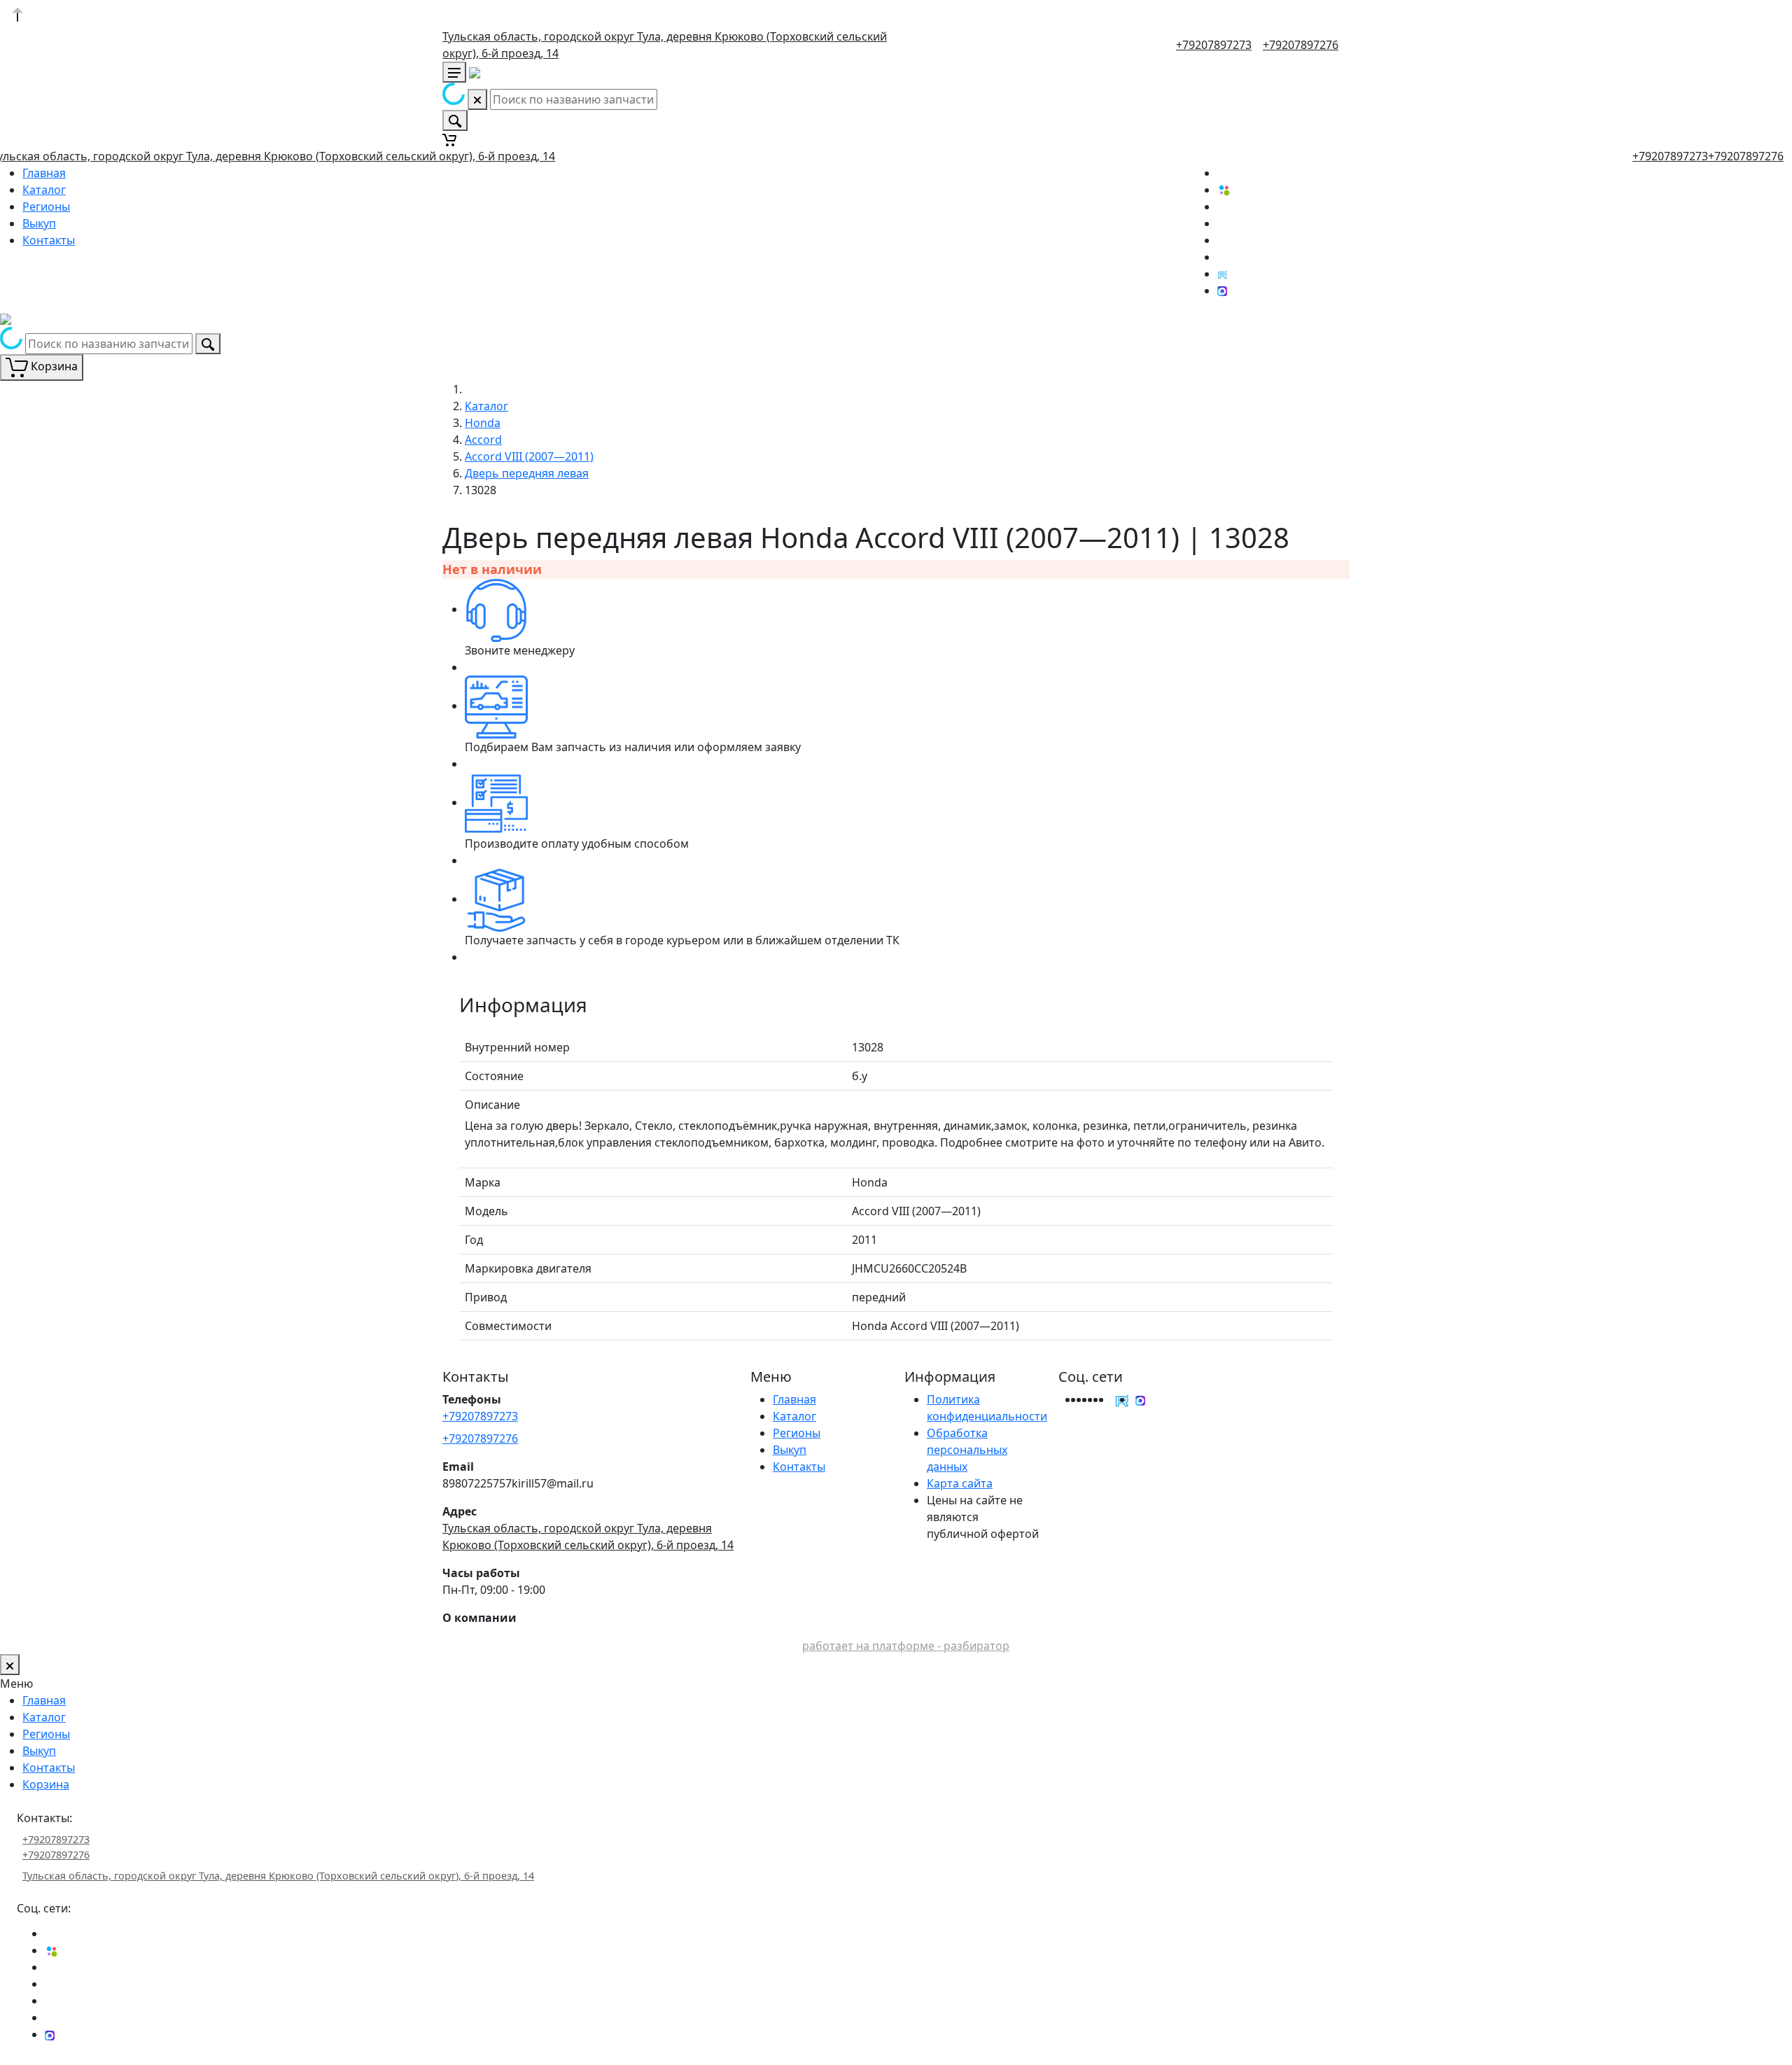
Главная (44, 173)
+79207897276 (1301, 45)
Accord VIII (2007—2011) (529, 456)
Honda (483, 423)
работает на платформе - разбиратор (906, 1646)
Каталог (44, 190)
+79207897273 (1214, 45)
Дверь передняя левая (527, 473)
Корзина (46, 1784)
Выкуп (39, 223)
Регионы (46, 206)
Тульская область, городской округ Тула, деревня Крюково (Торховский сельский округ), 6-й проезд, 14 (278, 1876)
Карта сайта (960, 1483)
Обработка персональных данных (967, 1450)
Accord (483, 440)
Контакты (49, 240)
